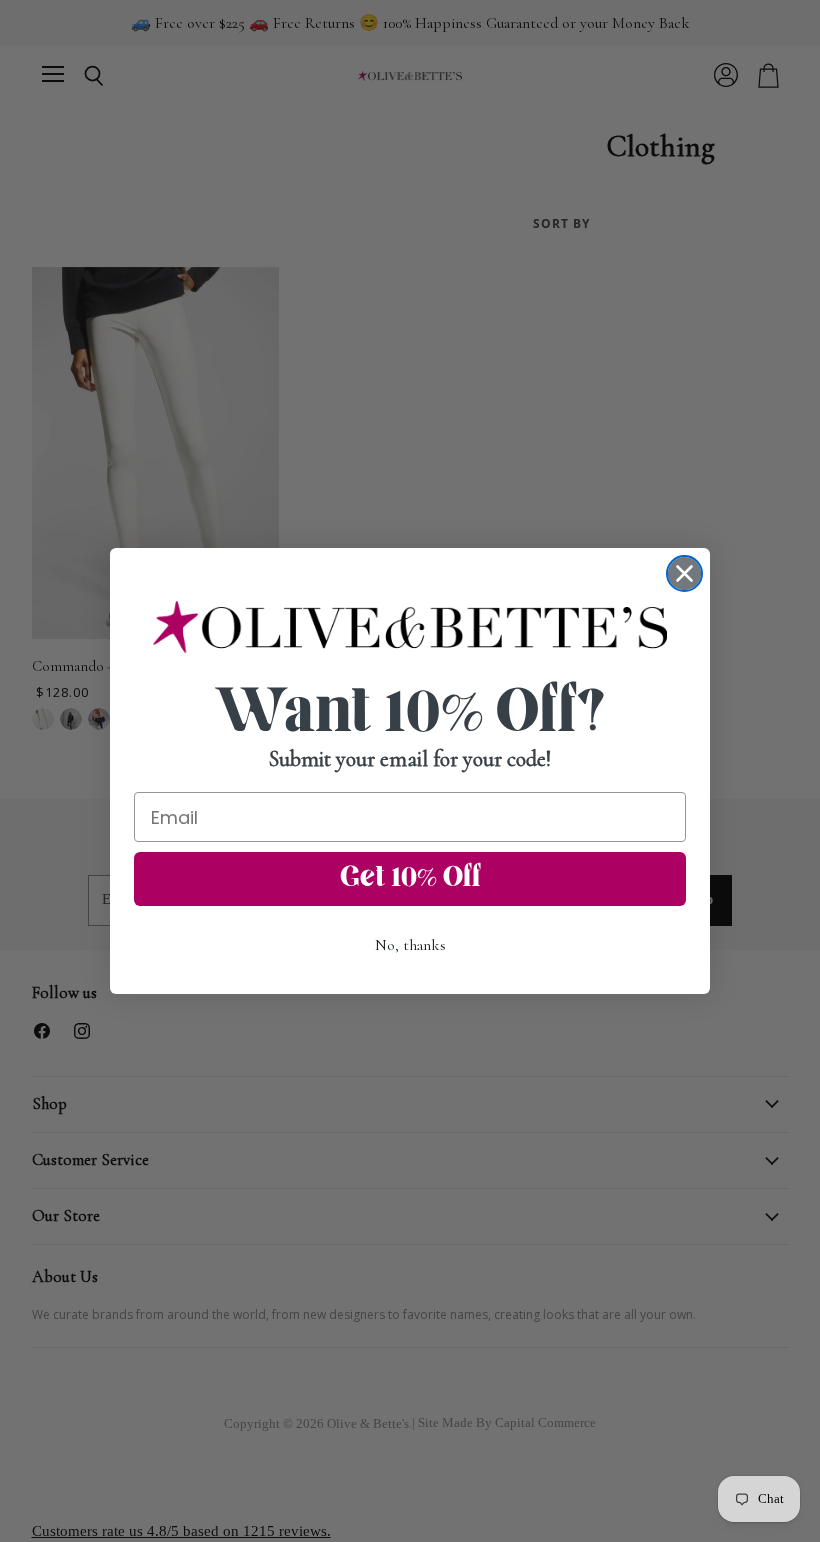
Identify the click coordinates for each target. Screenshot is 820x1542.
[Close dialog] (684, 573)
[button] (410, 627)
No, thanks (410, 945)
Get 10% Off (410, 879)
